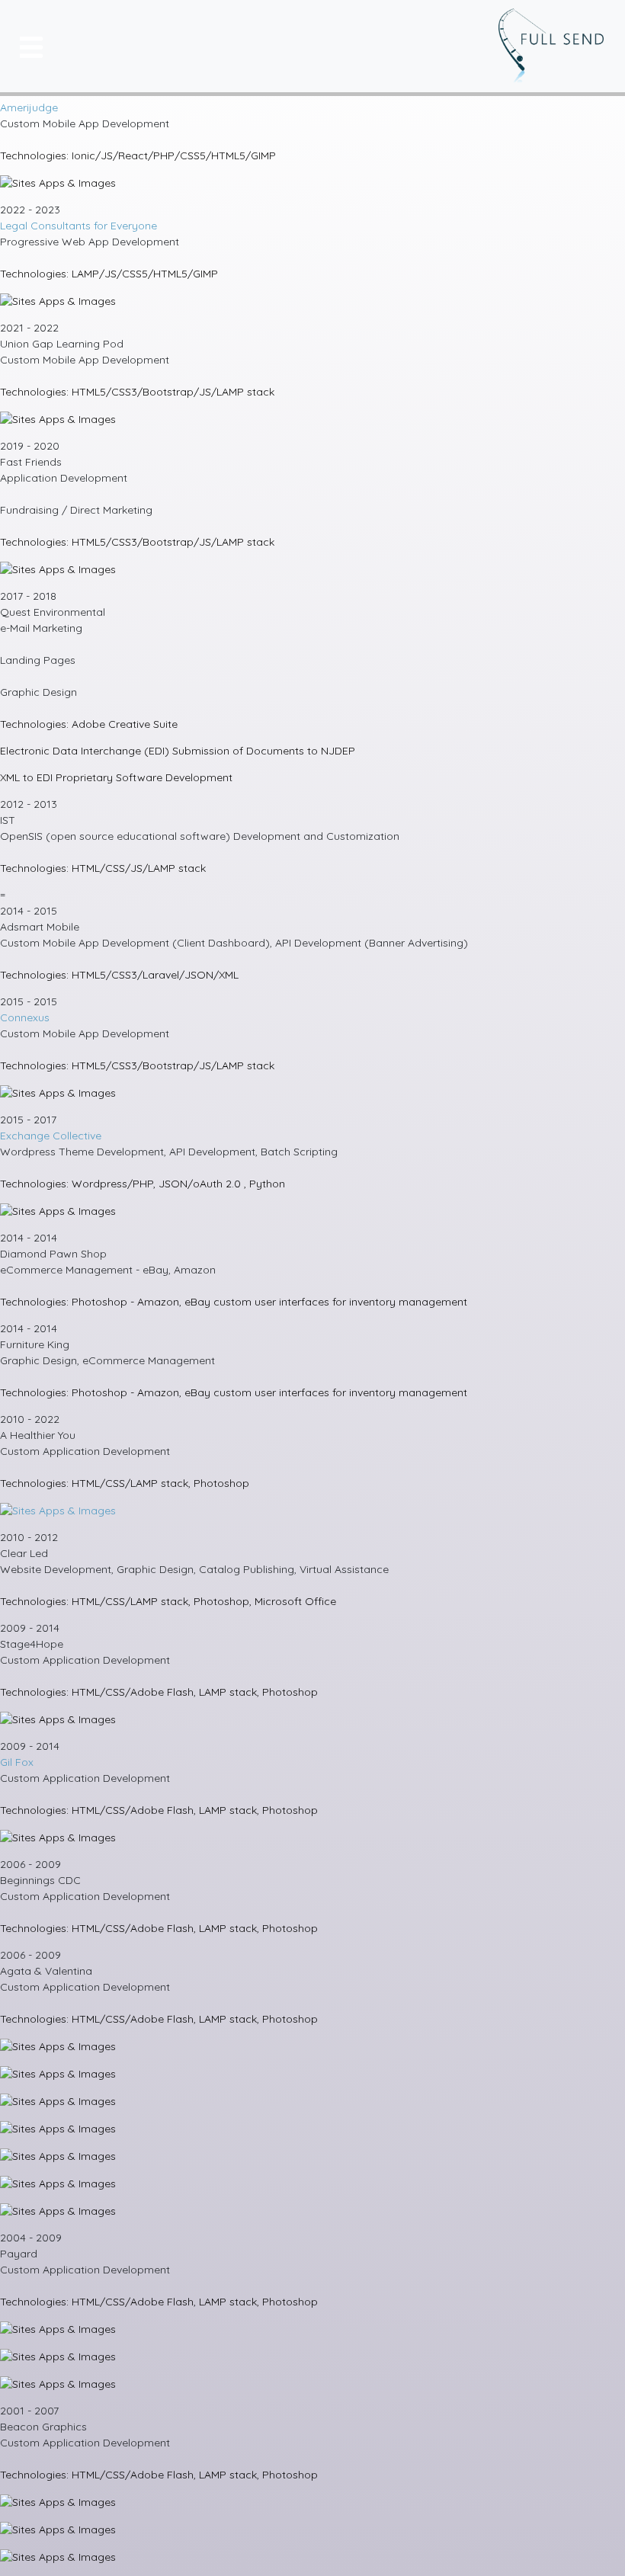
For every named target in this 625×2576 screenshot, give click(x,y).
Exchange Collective (51, 1136)
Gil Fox (17, 1762)
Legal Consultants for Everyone (79, 226)
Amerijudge (29, 107)
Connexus (25, 1017)
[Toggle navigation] (29, 46)
